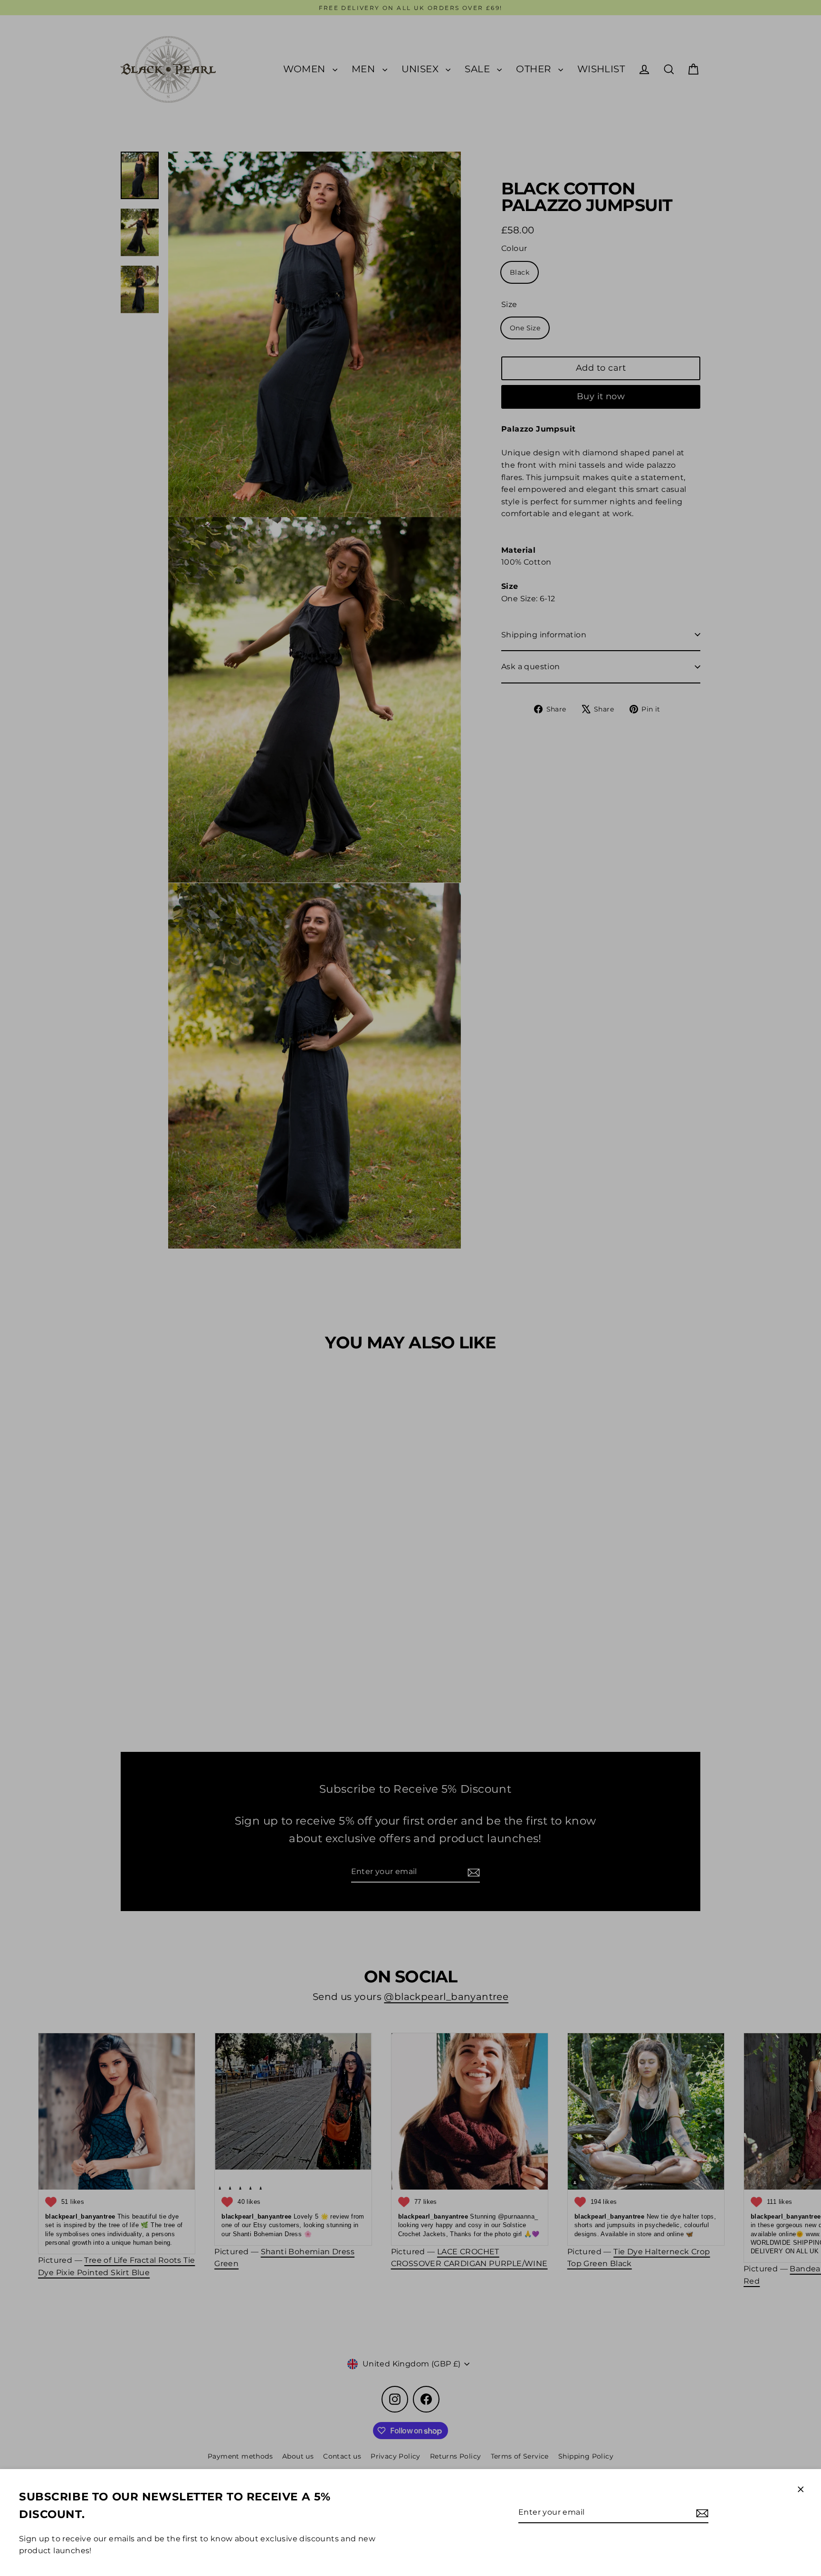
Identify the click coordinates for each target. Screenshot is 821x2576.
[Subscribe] (701, 2513)
